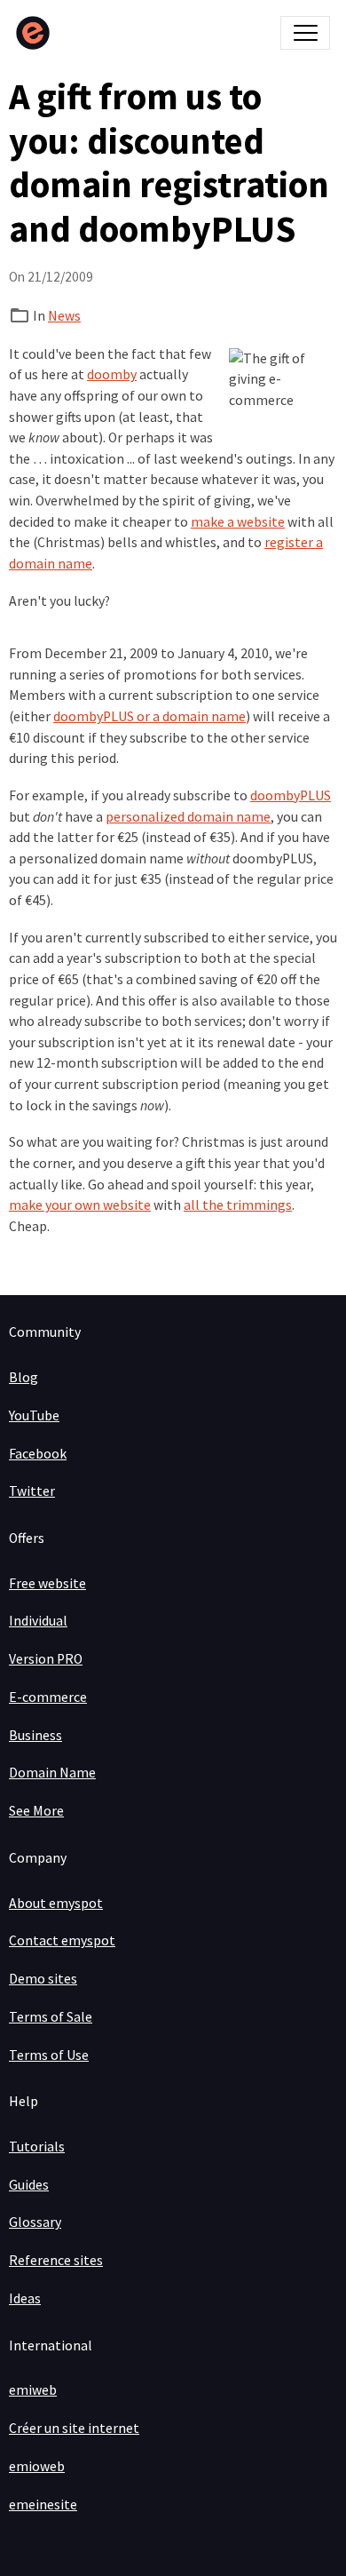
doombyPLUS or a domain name (149, 716)
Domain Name (52, 1773)
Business (35, 1735)
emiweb (33, 2390)
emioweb (37, 2466)
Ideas (25, 2298)
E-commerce (48, 1697)
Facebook (38, 1454)
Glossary (35, 2222)
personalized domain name (188, 817)
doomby (112, 374)
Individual (38, 1621)
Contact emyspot (62, 1940)
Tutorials (37, 2147)
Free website (47, 1583)
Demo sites (43, 1979)
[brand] (37, 33)
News (64, 316)
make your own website (80, 1205)
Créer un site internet (74, 2428)
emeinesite (43, 2504)
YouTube (34, 1415)
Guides (29, 2185)
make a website (238, 522)
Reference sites (56, 2260)
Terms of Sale (51, 2017)
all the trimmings (238, 1205)
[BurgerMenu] (305, 33)
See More (36, 1811)
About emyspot (56, 1903)
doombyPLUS (291, 795)
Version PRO (46, 1659)
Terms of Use (49, 2055)
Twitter (32, 1491)
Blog (24, 1377)
